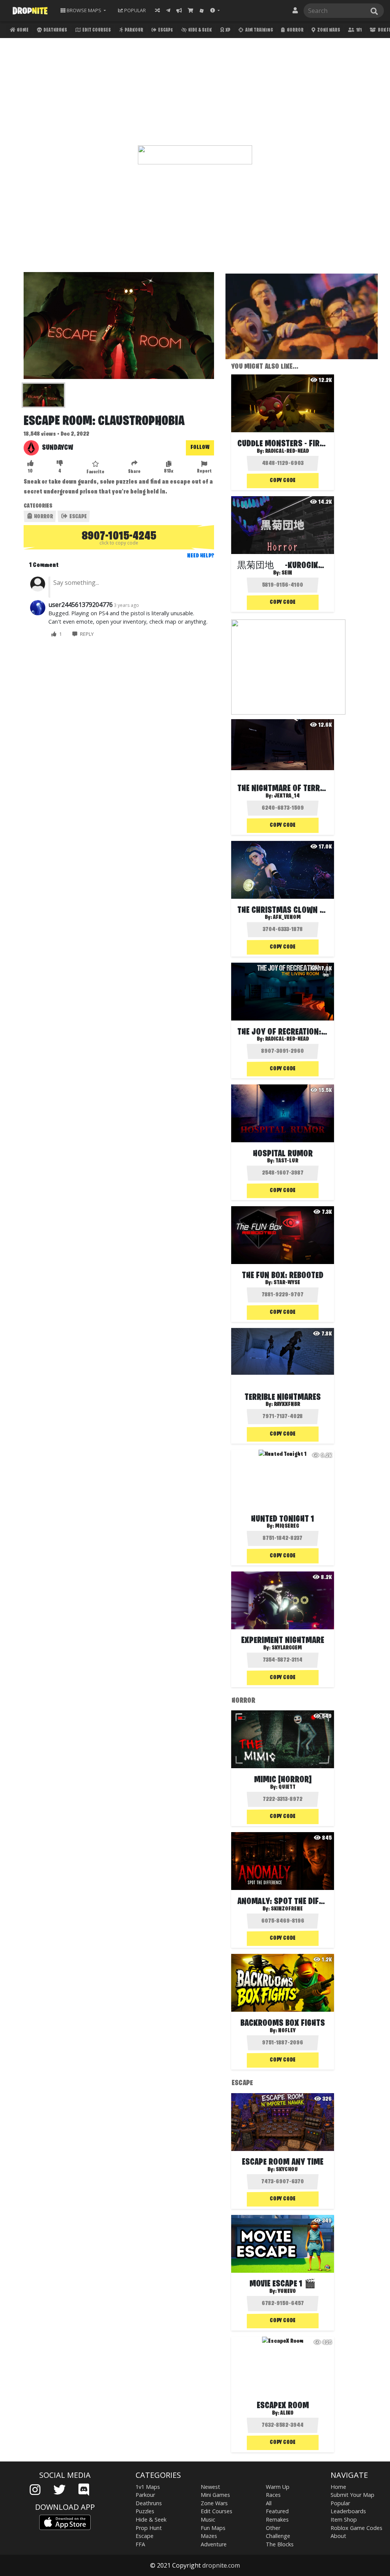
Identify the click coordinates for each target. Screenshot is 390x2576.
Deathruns (55, 30)
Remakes (277, 2519)
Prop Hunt (149, 2528)
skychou (287, 2170)
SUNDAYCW (58, 448)
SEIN (287, 573)
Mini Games (215, 2495)
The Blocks (280, 2544)
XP (228, 30)
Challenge (278, 2536)
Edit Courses (96, 30)
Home (22, 30)
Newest (210, 2487)
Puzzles (145, 2511)
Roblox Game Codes (356, 2528)
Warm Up (278, 2487)
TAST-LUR (287, 1161)
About (338, 2536)
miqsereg (287, 1526)
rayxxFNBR (287, 1404)
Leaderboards (348, 2511)
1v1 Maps (148, 2487)
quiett (287, 1787)
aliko (287, 2413)
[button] (215, 10)
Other (273, 2528)
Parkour (133, 30)
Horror (295, 30)
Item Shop (344, 2519)
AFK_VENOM (287, 917)
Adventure (214, 2544)
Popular (340, 2503)
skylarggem (287, 1648)
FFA (140, 2544)
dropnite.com (221, 2565)
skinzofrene (287, 1909)
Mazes (209, 2536)
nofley (287, 2031)
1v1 (359, 30)
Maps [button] (84, 10)
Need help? (201, 556)
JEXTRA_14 (287, 796)
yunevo (287, 2291)
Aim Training (259, 30)
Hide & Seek (200, 30)
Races (273, 2495)
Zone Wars (328, 30)
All (269, 2503)
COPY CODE (283, 481)
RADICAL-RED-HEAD (287, 451)
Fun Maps (213, 2528)
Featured (277, 2511)
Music (208, 2519)
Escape (165, 30)
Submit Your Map (352, 2495)
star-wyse (287, 1283)
